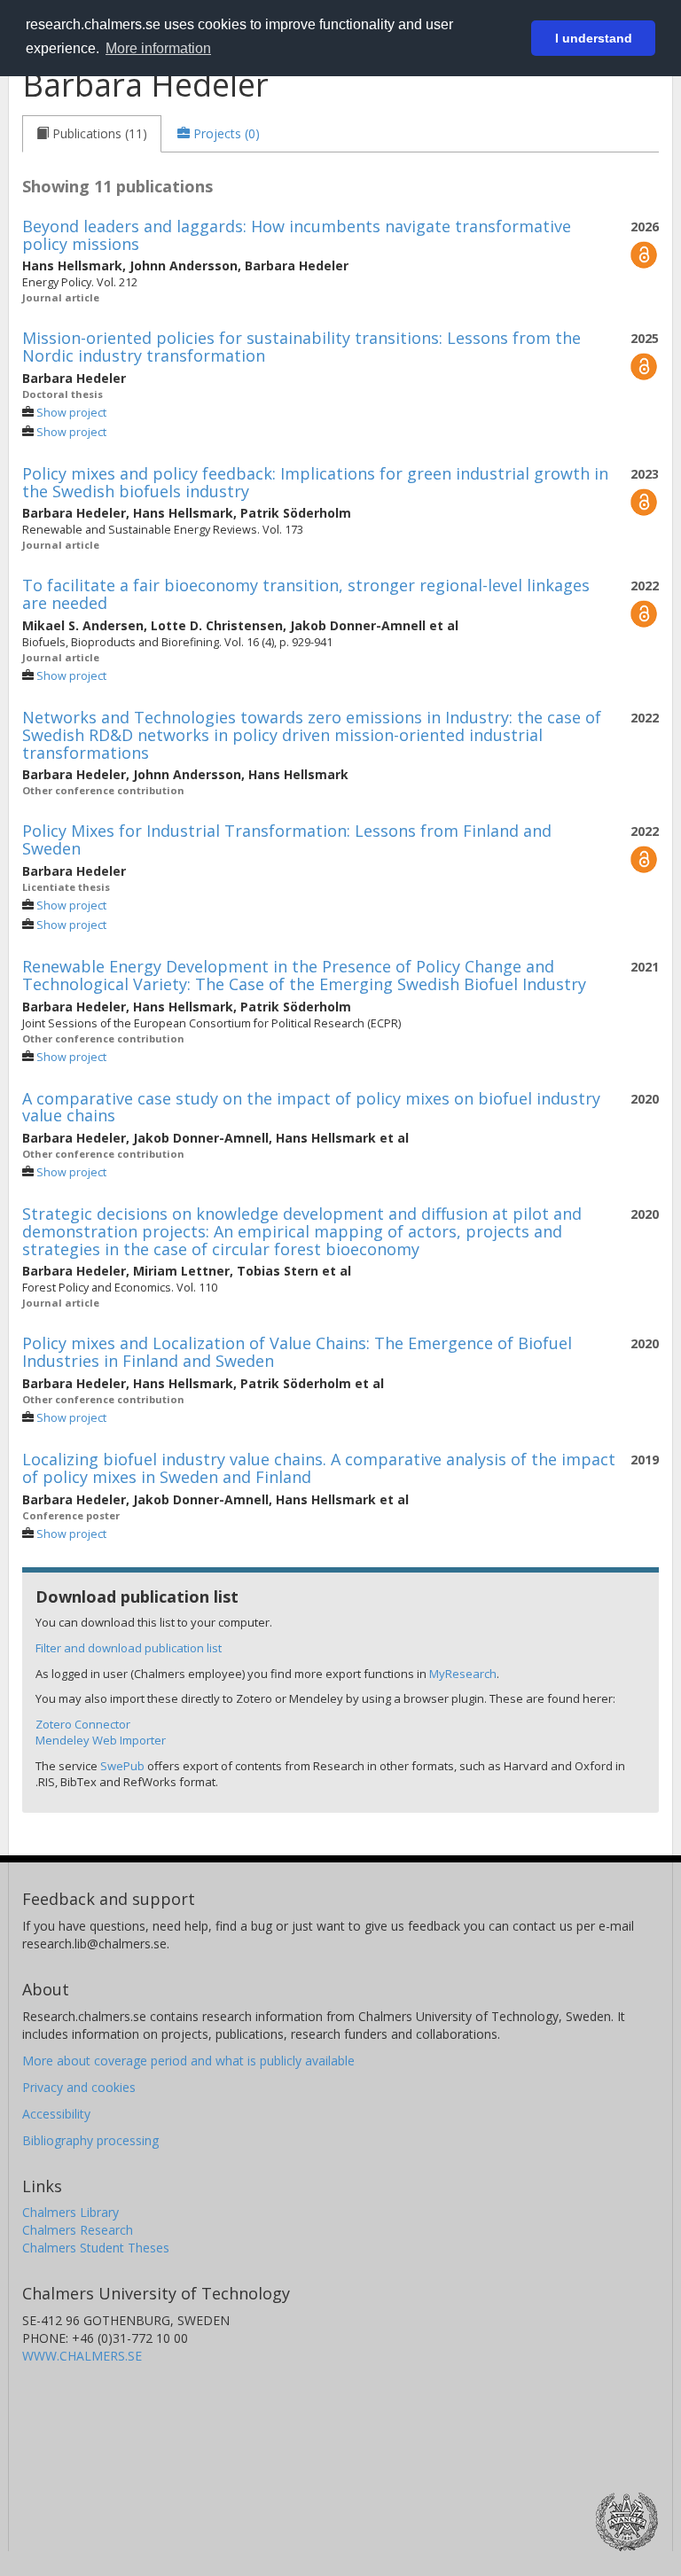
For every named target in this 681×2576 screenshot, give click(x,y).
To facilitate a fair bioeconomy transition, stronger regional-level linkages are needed (306, 594)
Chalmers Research (78, 2230)
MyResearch (463, 1674)
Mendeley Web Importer (101, 1740)
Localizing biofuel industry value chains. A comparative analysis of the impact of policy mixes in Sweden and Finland (319, 1468)
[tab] (92, 134)
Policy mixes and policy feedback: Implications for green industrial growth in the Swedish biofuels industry (315, 482)
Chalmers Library (70, 2212)
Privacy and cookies (79, 2087)
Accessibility (56, 2114)
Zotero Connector (83, 1724)
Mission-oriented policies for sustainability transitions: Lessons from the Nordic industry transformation (301, 347)
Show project (71, 413)
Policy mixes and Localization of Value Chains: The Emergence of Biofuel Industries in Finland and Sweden (297, 1352)
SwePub (122, 1766)
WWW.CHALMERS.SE (82, 2356)
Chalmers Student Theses (96, 2248)
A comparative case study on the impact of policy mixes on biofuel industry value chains (311, 1107)
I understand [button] (594, 38)
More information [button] (158, 48)
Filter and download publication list (129, 1648)
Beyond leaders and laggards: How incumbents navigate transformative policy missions (297, 235)
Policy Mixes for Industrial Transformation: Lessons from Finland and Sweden (287, 839)
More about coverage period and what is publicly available (188, 2061)
